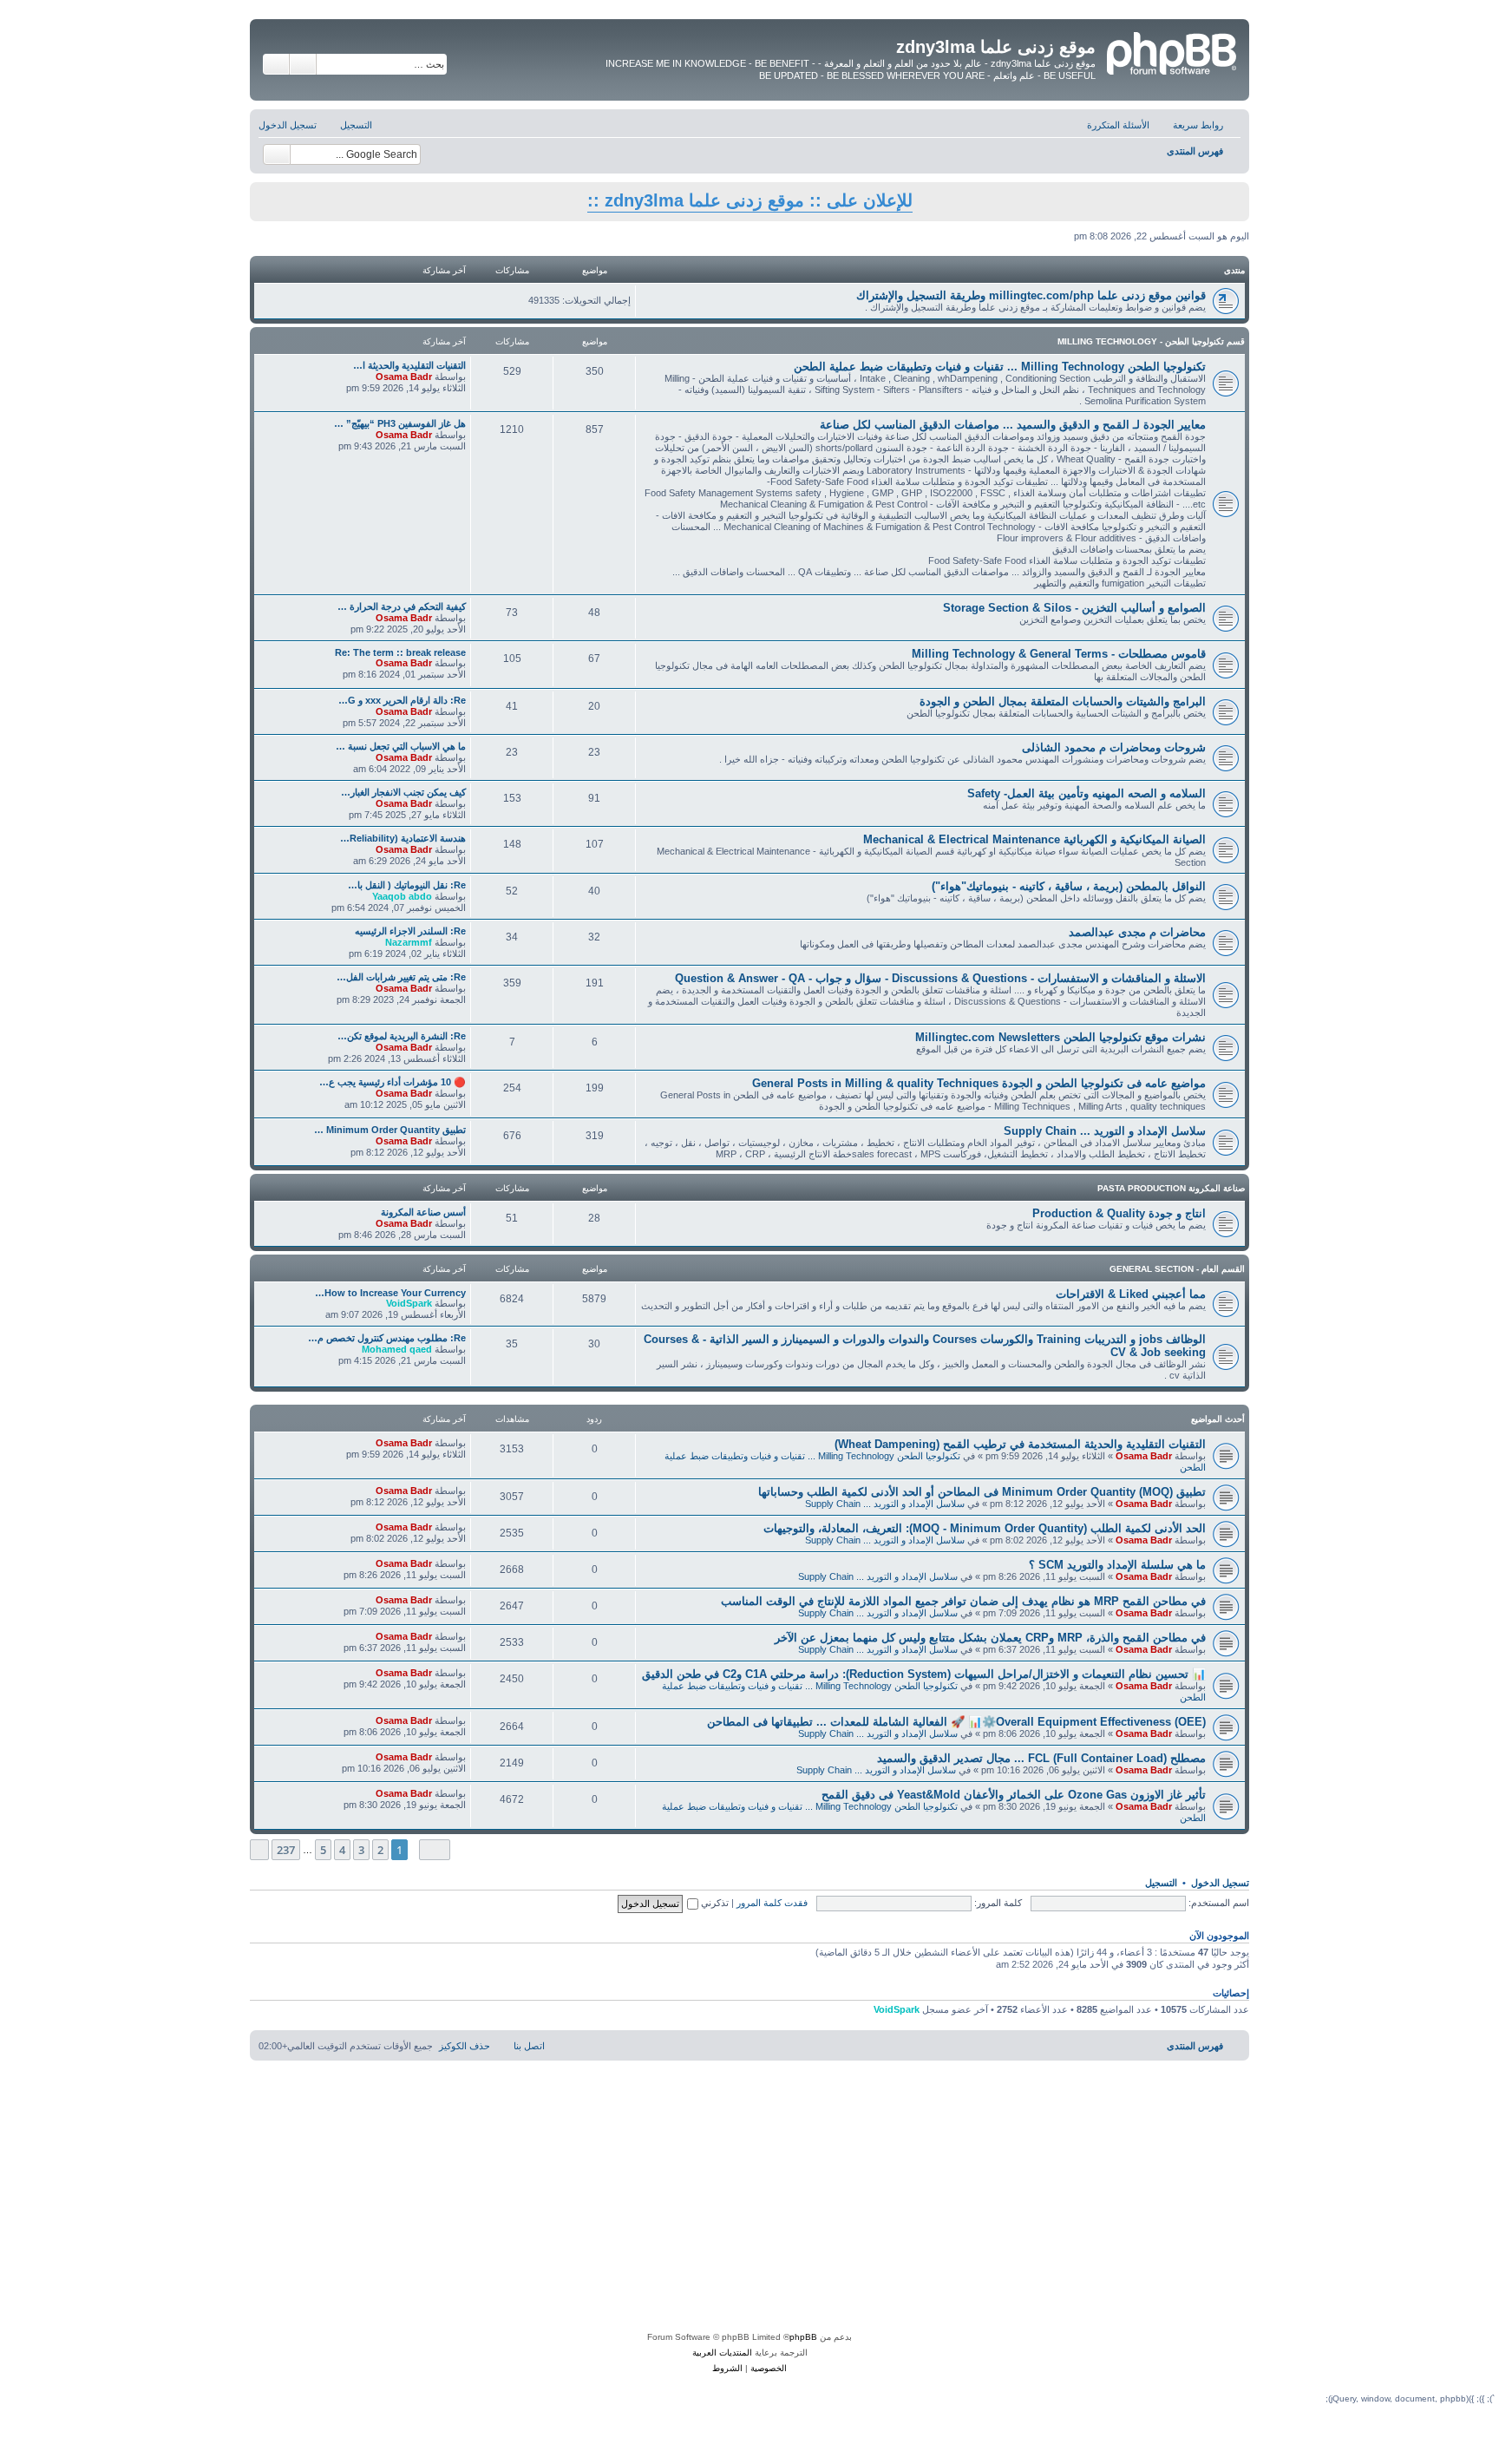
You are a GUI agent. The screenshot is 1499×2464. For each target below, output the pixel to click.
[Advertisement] (749, 2199)
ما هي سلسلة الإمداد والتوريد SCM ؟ (1117, 1565)
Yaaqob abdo (402, 896)
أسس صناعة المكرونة (423, 1212)
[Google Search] (277, 154)
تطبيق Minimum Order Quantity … (390, 1130)
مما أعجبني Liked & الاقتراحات (1131, 1294)
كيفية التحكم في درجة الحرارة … (402, 606)
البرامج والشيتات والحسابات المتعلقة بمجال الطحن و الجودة (1063, 701)
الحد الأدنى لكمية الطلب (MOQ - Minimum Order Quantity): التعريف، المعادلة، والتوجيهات (985, 1528)
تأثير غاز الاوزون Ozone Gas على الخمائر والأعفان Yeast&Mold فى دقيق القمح (1014, 1795)
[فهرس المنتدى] (1170, 51)
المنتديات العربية (722, 2353)
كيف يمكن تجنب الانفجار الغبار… (403, 792)
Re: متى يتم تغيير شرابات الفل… (401, 977)
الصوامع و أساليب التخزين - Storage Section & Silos (1074, 608)
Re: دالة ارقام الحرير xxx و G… (402, 700)
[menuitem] (1127, 125)
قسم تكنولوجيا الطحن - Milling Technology (1151, 341)
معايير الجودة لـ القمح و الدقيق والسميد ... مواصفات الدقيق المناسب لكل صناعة (1013, 425)
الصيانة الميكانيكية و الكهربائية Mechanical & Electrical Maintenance (1034, 839)
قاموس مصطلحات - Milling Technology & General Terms (1059, 654)
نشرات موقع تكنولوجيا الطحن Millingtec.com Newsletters (1060, 1037)
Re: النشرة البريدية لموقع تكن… (402, 1036)
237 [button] (286, 1850)
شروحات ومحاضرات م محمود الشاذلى (1114, 747)
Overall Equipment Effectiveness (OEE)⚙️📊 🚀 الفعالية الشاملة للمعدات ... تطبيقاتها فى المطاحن (956, 1722)
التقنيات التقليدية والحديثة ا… (409, 365)
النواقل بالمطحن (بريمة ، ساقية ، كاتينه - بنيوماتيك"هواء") (1069, 886)
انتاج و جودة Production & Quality (1119, 1213)
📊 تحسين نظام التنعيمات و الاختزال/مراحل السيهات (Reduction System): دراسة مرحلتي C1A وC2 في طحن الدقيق (924, 1674)
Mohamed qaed (397, 1349)
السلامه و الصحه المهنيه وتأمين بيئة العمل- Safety (1087, 793)
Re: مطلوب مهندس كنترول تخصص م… (387, 1338)
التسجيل (1161, 1883)
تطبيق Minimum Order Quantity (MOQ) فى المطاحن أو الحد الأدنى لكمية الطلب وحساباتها (982, 1492)
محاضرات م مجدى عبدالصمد (1137, 932)
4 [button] (342, 1850)
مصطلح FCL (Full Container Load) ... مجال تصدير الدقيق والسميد (1041, 1758)
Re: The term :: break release (400, 652)
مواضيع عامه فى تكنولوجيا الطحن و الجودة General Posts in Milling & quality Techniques (979, 1083)
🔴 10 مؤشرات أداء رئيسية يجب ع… (393, 1082)
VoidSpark (409, 1303)
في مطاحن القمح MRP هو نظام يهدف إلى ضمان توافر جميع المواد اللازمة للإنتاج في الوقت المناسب (963, 1601)
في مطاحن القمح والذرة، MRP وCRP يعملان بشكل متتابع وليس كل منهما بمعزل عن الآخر (990, 1638)
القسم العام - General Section (1177, 1269)
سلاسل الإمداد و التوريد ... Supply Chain (1105, 1131)
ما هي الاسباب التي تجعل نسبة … (401, 746)
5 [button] (323, 1850)
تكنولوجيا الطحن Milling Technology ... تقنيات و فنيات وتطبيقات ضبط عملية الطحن (1000, 367)
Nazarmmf (409, 942)
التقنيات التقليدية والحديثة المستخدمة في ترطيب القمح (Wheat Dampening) (1020, 1444)
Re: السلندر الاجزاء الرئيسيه (410, 931)
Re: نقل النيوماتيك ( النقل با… (407, 885)
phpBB (803, 2337)
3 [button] (361, 1850)
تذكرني (713, 1903)
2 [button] (380, 1850)
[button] (435, 1849)
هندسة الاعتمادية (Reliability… (403, 838)
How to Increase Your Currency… (390, 1293)
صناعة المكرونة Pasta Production (1171, 1188)
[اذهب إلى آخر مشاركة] (367, 1443)
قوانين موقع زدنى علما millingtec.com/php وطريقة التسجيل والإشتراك (1031, 295)
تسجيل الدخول (1220, 1883)
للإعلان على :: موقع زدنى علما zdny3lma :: (750, 200)
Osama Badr (404, 377)
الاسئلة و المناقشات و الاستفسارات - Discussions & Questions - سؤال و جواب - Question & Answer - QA (940, 978)
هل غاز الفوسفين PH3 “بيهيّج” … (400, 423)
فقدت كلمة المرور (772, 1903)
